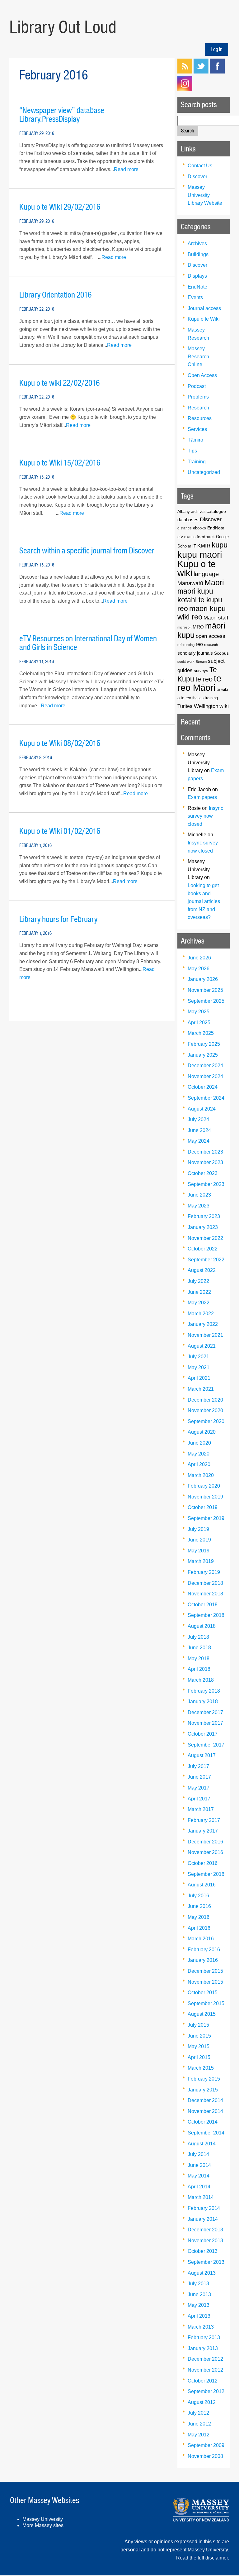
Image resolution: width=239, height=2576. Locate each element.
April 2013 (199, 2316)
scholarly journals (195, 653)
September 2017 (206, 1745)
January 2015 (203, 2090)
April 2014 (199, 2187)
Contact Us (200, 166)
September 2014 (206, 2133)
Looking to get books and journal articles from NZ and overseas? (204, 901)
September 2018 (206, 1615)
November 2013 (205, 2241)
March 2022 (201, 1314)
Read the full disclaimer (202, 2558)
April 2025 (199, 1023)
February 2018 (204, 1691)
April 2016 (199, 1928)
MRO (198, 627)
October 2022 (203, 1249)
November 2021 (205, 1335)
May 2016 (199, 1917)
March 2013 (201, 2327)
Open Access (202, 375)
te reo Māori (199, 683)
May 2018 (199, 1658)
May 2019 (199, 1551)
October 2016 (203, 1863)
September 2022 (206, 1260)
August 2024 (202, 1109)
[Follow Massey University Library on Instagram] (185, 89)
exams (190, 537)
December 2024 (205, 1066)
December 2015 (205, 1971)
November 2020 (205, 1410)
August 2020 (202, 1432)
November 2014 (205, 2111)
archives (198, 511)
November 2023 (205, 1162)
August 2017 (202, 1755)
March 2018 (201, 1680)
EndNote (197, 287)
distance (185, 528)
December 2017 (205, 1712)
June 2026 (199, 958)
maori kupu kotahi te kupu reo (200, 600)
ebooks (199, 528)
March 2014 (201, 2197)
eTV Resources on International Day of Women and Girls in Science (88, 643)
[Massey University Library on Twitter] (201, 72)
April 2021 (199, 1378)
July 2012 (198, 2413)
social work (186, 662)
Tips (192, 451)
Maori (214, 582)
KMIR (204, 546)
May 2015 (199, 2046)
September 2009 (206, 2445)
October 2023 (203, 1173)
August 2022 (202, 1270)
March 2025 (201, 1033)
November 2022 (205, 1238)
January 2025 (203, 1055)
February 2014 (204, 2208)
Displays (197, 276)
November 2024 (205, 1076)
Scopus (221, 653)
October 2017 (203, 1734)
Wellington (206, 706)
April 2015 (199, 2057)
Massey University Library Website (205, 195)
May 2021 (199, 1367)
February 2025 (204, 1044)
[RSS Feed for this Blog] (185, 72)
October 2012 (203, 2381)
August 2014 (202, 2144)
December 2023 (205, 1152)
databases (188, 520)
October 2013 (203, 2251)
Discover (197, 177)
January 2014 (203, 2219)
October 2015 (203, 1993)
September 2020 (206, 1421)
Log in (217, 49)
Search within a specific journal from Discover (87, 551)
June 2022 (199, 1292)
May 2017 (199, 1788)
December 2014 (205, 2100)
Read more (126, 169)
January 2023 (203, 1227)
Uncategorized (204, 472)
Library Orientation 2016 (55, 295)
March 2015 (201, 2068)
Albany (184, 511)
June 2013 (199, 2294)
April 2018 (199, 1669)
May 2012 (199, 2435)
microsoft (184, 627)
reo (199, 644)
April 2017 (199, 1799)
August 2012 (202, 2402)
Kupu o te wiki (197, 569)
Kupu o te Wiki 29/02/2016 (60, 207)
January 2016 (203, 1960)
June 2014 (199, 2165)
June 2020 (199, 1443)
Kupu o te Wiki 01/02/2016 (60, 831)
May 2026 (199, 969)
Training (197, 462)
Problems (198, 397)
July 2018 (198, 1637)
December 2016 (205, 1842)
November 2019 (205, 1497)
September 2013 (206, 2262)
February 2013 (204, 2337)
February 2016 (204, 1950)
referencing (186, 645)
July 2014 (198, 2154)
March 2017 (201, 1809)
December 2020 (205, 1400)
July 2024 (198, 1119)
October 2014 (203, 2122)
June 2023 (199, 1195)
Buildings (198, 254)
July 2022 (198, 1281)
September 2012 (206, 2391)
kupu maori (200, 554)
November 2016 (205, 1852)
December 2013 (205, 2230)
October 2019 (203, 1507)
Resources (200, 418)
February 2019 (204, 1572)
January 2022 (203, 1324)
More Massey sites (43, 2525)
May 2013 (199, 2305)
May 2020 (199, 1454)
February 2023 (204, 1216)
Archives (197, 244)
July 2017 (198, 1766)
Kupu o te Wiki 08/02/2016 (60, 743)
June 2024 (199, 1130)
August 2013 (202, 2273)
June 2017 (199, 1777)
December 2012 (205, 2359)
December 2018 (205, 1583)
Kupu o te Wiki (204, 319)
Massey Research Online (198, 356)
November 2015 (205, 1982)
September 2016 (206, 1874)
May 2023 (199, 1206)
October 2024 (203, 1087)
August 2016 (202, 1885)
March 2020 (201, 1475)
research (211, 645)
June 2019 (199, 1540)
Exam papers (202, 797)
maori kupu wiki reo (202, 613)
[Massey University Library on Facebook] (217, 72)
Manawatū (190, 583)
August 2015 (202, 2014)
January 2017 (203, 1831)
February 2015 (204, 2079)
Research (198, 408)
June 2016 (199, 1906)
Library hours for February (58, 919)
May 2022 (199, 1303)
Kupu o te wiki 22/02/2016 (59, 383)
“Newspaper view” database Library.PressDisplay (62, 115)
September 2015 (206, 2003)
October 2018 (203, 1605)
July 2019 (198, 1529)
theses (198, 698)
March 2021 (201, 1389)
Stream (201, 662)
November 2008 (205, 2456)
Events (195, 297)
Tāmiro (195, 440)
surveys (201, 671)
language (206, 574)
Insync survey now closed (205, 816)
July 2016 (198, 1896)
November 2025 (205, 990)
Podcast (197, 386)
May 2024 (199, 1141)
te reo (204, 679)
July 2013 (198, 2284)
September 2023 (206, 1184)
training (211, 698)
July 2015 (198, 2025)
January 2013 (203, 2348)
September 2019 (206, 1518)
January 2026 (203, 979)
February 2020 (204, 1486)
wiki (224, 706)
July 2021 (198, 1357)
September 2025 (206, 1001)
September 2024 (206, 1098)
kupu (220, 545)
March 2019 (201, 1561)
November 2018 (205, 1594)
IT (194, 546)
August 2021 (202, 1346)
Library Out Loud (63, 27)
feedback (206, 537)
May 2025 (199, 1012)
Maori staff (216, 618)
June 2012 (199, 2424)
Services (197, 429)
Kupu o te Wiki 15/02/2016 (60, 463)
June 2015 (199, 2036)
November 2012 (205, 2370)
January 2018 (203, 1701)
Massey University (43, 2519)
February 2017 (204, 1820)
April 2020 (199, 1464)
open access (211, 636)
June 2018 (199, 1648)
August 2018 (202, 1626)
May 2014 (199, 2176)
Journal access (204, 308)
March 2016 (201, 1939)
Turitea (185, 706)
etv (180, 537)
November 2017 (205, 1723)
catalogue (216, 511)
